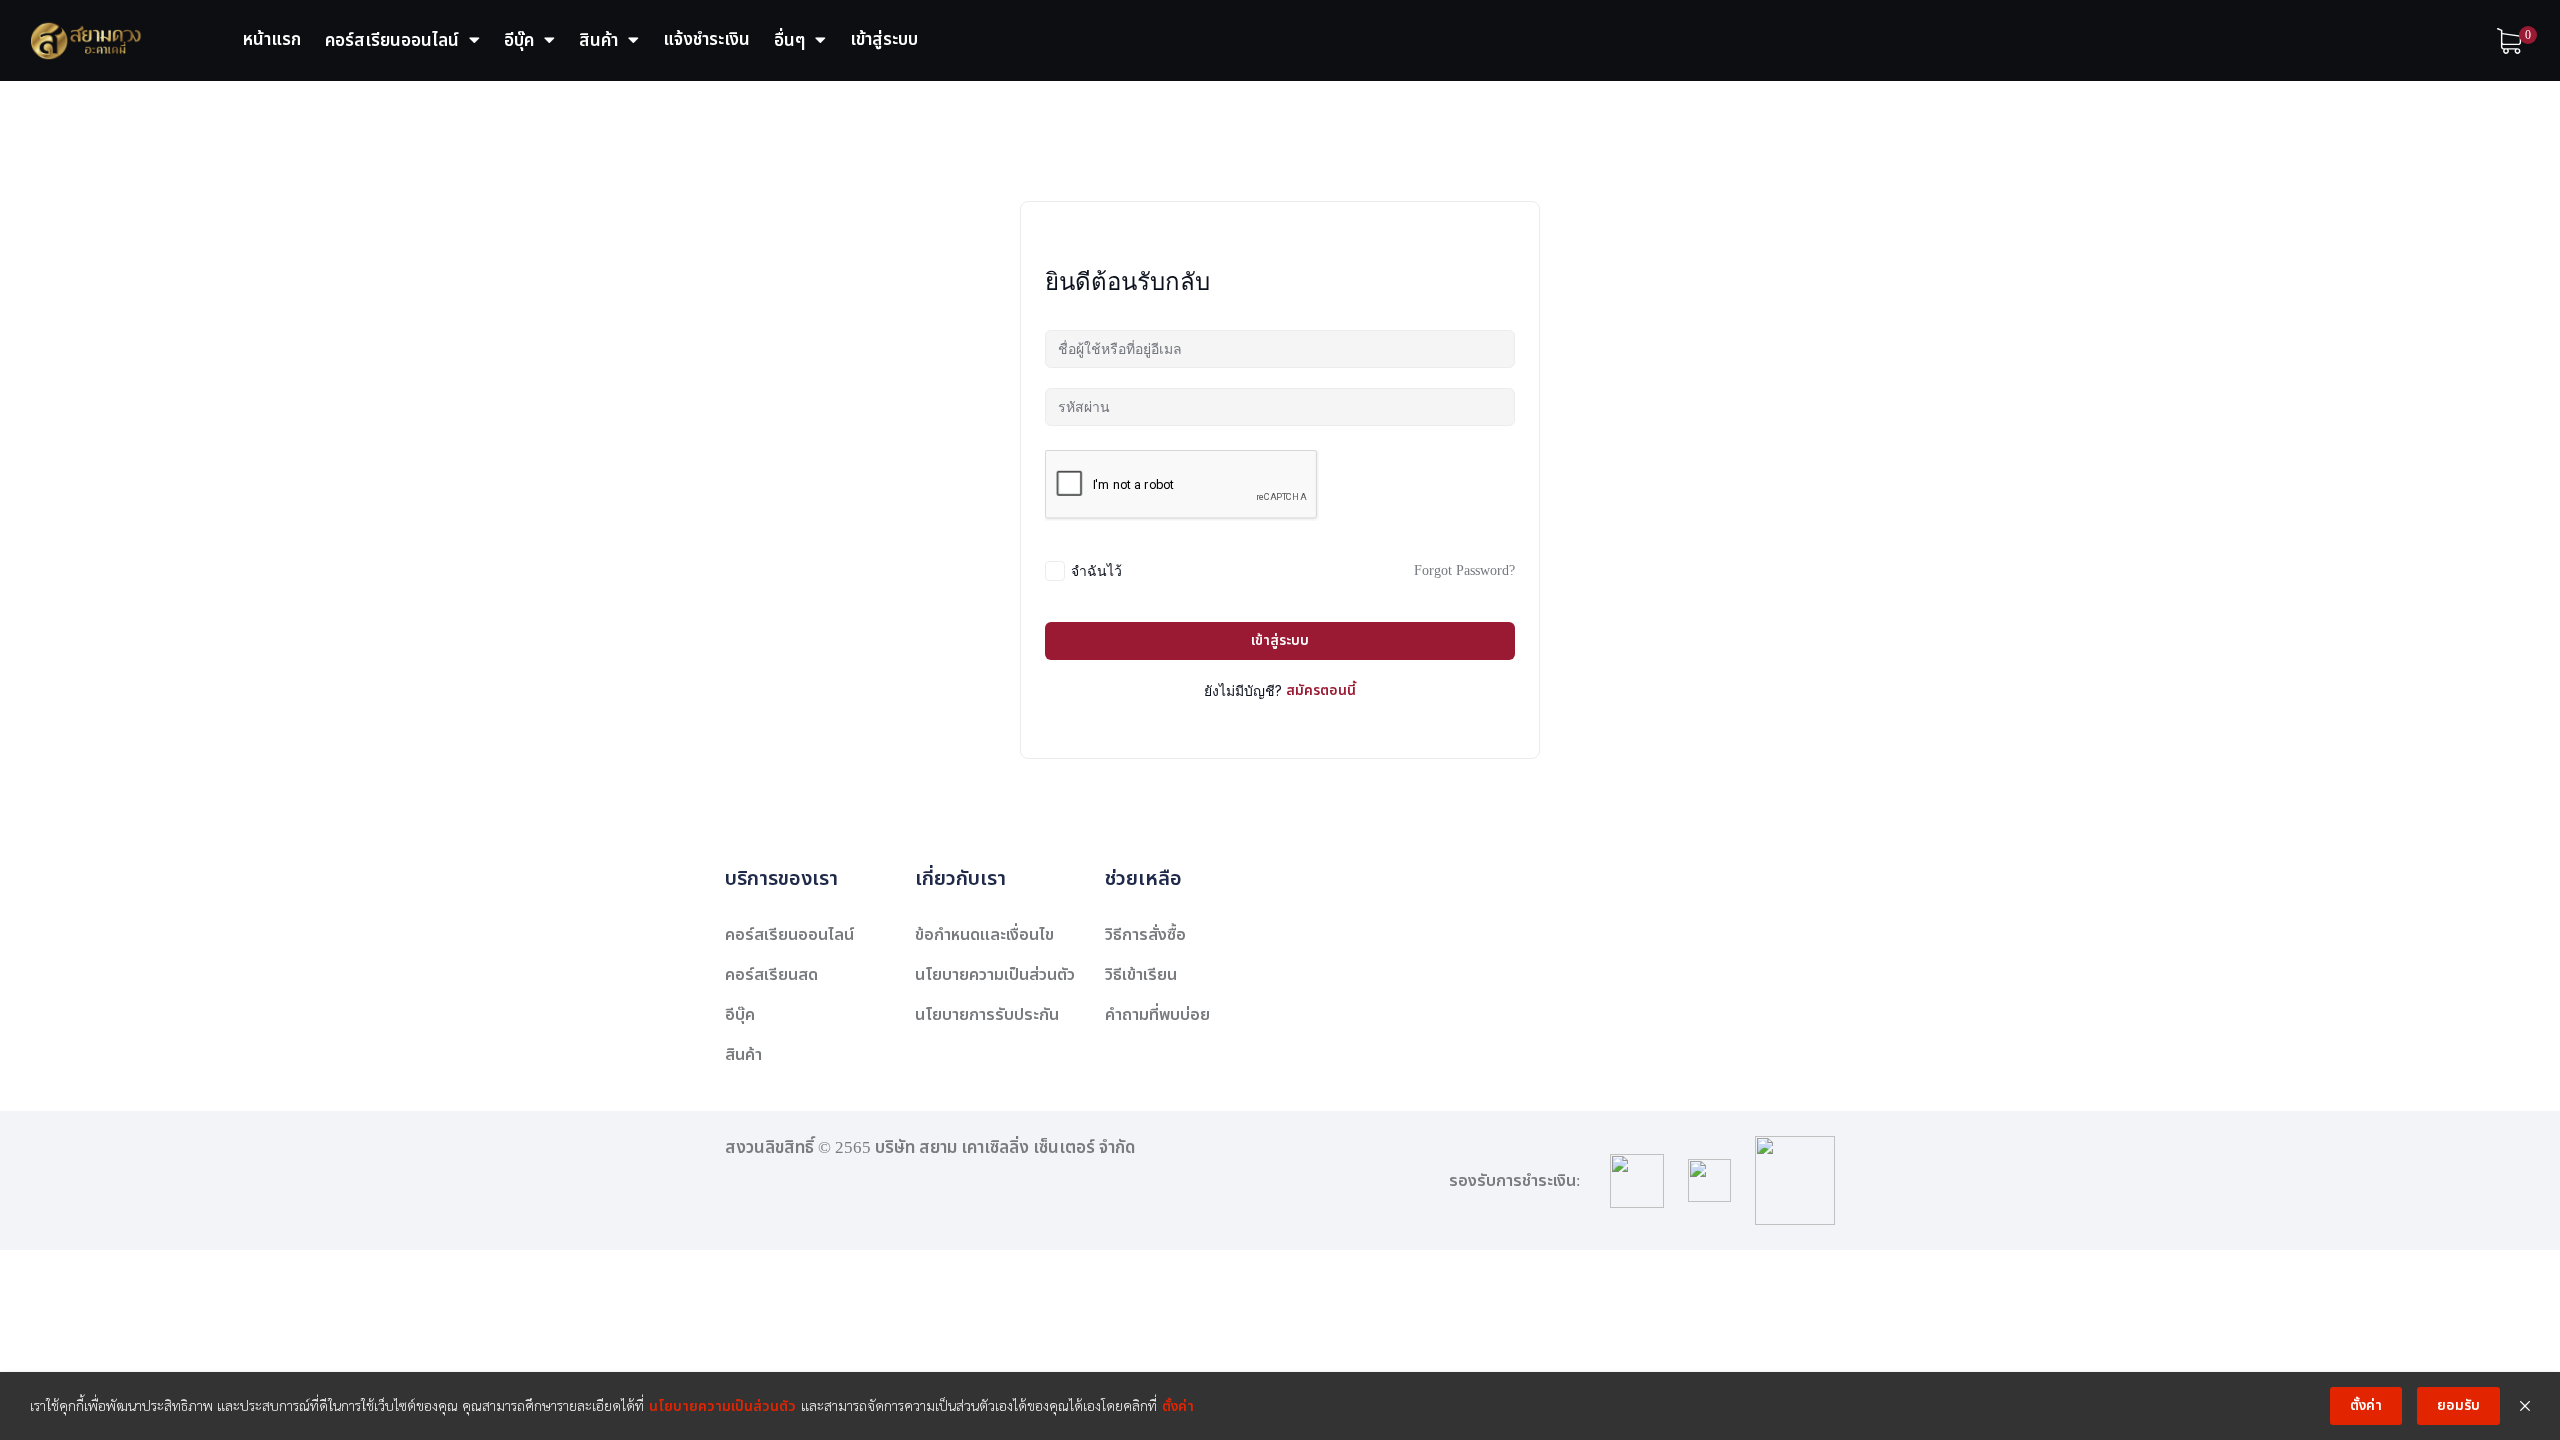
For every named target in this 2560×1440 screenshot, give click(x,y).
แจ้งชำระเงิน (706, 40)
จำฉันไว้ (1096, 570)
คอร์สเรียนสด (771, 975)
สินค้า (598, 41)
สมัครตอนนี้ (1321, 690)
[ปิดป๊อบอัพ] (2525, 1406)
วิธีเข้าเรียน (1141, 975)
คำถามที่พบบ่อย (1157, 1015)
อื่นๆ (789, 41)
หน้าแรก (272, 40)
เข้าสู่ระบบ (884, 40)
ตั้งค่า (1178, 1406)
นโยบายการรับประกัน (987, 1015)
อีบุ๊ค (519, 41)
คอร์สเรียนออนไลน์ (392, 41)
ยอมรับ (2458, 1405)
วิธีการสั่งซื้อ (1145, 935)
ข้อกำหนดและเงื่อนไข (984, 935)
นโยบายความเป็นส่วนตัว (995, 975)
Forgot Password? (1464, 570)
